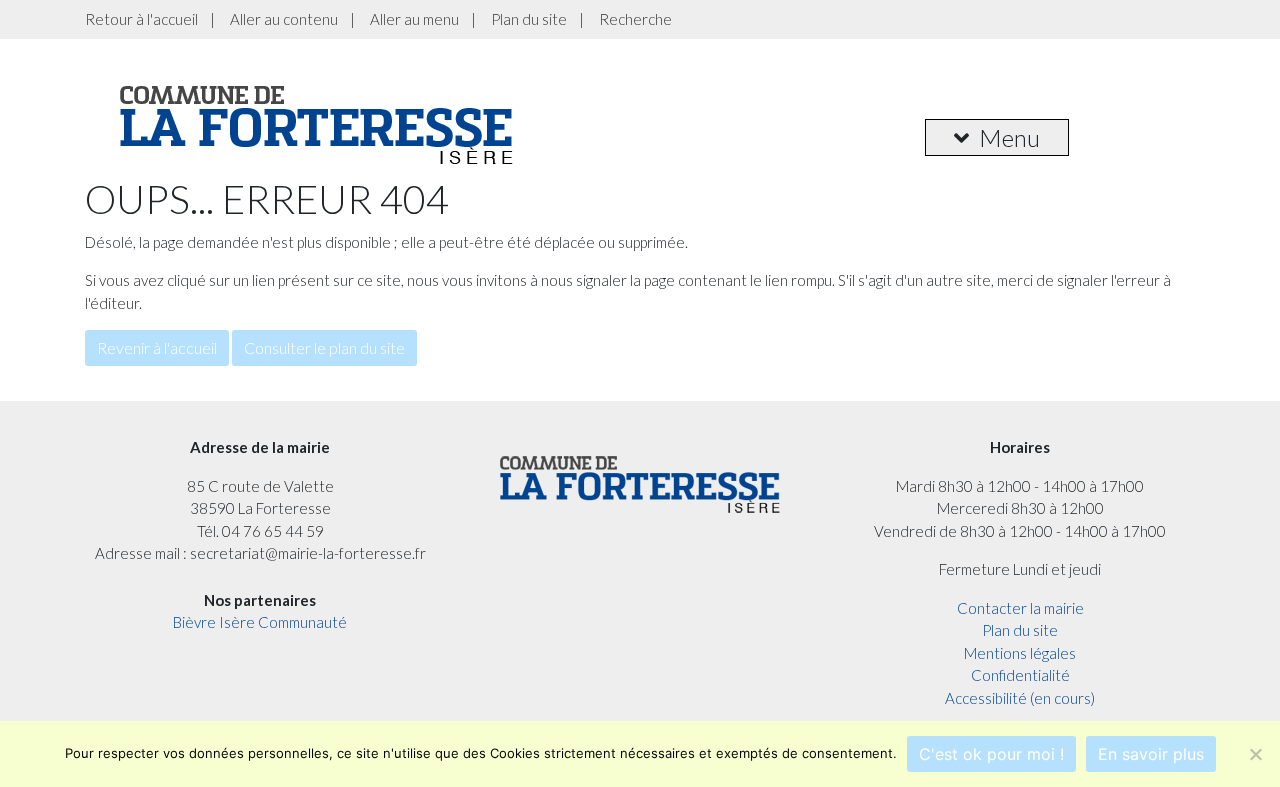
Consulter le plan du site (324, 347)
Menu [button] (1009, 137)
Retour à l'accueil (141, 19)
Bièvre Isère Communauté (260, 622)
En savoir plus (1151, 754)
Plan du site (529, 19)
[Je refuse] (1255, 754)
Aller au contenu (284, 19)
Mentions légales (1020, 653)
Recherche (635, 19)
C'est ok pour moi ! (991, 754)
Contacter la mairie (1020, 608)
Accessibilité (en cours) (1020, 698)
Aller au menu (414, 19)
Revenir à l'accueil (157, 347)
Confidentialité (1020, 675)
